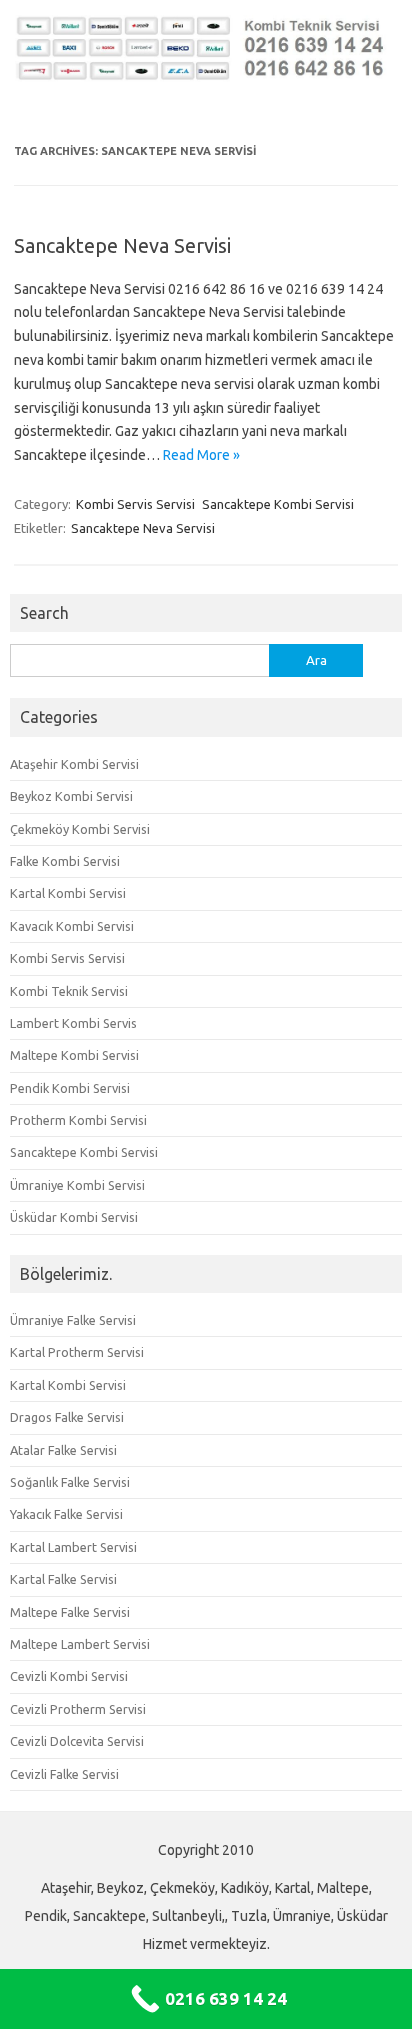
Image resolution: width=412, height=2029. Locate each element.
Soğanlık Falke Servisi (70, 1482)
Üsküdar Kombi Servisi (74, 1217)
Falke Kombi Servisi (65, 861)
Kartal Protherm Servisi (77, 1352)
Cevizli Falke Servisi (64, 1774)
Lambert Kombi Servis (73, 1023)
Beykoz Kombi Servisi (71, 796)
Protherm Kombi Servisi (78, 1120)
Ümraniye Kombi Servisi (77, 1185)
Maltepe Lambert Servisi (80, 1644)
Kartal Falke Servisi (63, 1579)
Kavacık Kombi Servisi (72, 926)
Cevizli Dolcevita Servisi (77, 1741)
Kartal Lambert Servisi (73, 1547)
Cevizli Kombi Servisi (69, 1676)
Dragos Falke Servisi (67, 1417)
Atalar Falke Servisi (63, 1450)
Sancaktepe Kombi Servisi (278, 504)
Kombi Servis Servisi (135, 504)
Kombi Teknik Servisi (69, 991)
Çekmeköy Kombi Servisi (80, 829)
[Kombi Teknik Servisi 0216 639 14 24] (206, 77)
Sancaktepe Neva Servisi (122, 245)
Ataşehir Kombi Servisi (74, 764)
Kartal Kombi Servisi (68, 893)
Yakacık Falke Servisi (66, 1514)
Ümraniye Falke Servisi (73, 1320)
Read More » (201, 455)
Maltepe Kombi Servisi (74, 1055)
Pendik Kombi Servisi (70, 1088)
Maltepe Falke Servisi (70, 1612)
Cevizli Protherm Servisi (78, 1709)
